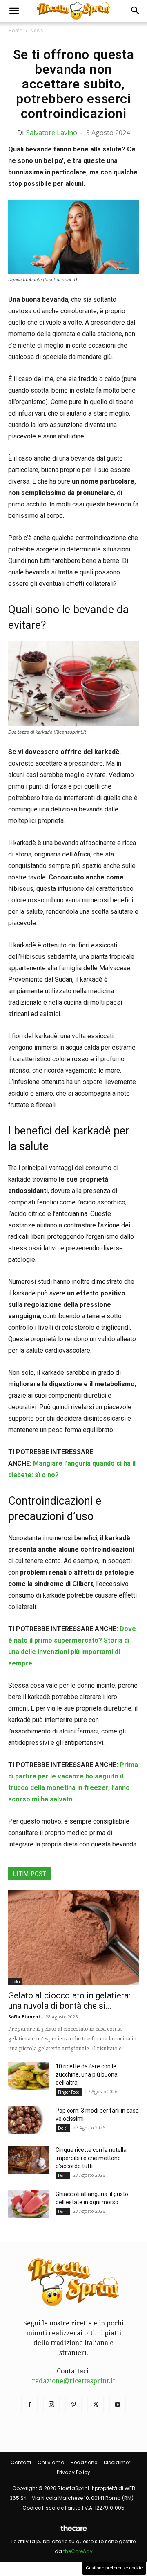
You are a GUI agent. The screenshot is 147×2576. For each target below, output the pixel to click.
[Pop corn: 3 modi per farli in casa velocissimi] (29, 2121)
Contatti (21, 2462)
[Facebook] (29, 2405)
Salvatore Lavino (52, 133)
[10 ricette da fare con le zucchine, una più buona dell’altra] (29, 2076)
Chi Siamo (51, 2462)
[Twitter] (96, 2405)
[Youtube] (118, 2405)
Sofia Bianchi (24, 2017)
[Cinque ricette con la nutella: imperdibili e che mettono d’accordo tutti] (29, 2160)
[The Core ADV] (73, 2532)
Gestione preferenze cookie (114, 2568)
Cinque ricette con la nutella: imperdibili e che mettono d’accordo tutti (92, 2158)
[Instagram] (51, 2405)
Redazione (84, 2462)
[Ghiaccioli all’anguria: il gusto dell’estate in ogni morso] (29, 2204)
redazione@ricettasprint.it (73, 2381)
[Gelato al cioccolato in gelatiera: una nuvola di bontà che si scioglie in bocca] (73, 1938)
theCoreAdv (78, 2551)
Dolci (15, 1982)
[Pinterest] (73, 2405)
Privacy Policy (73, 2472)
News (37, 31)
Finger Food (69, 2092)
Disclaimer (117, 2462)
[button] (14, 11)
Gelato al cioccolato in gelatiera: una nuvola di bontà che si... (69, 2001)
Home (15, 31)
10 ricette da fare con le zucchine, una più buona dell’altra (87, 2074)
